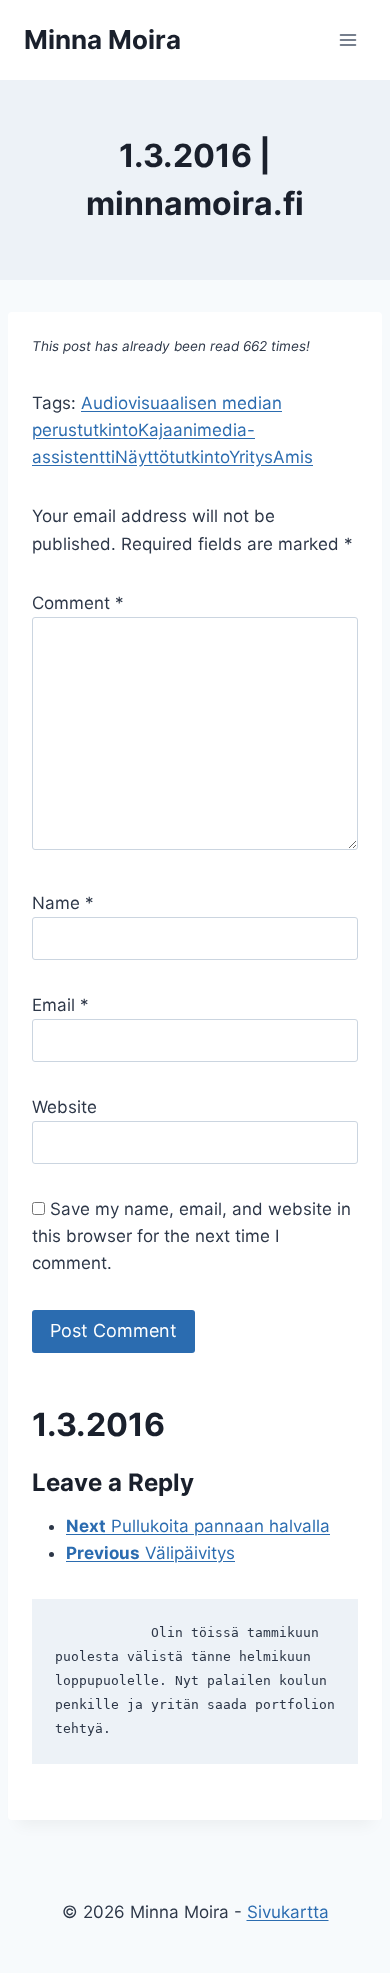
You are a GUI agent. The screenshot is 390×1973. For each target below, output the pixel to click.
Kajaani (167, 430)
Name (63, 903)
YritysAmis (271, 457)
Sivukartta (288, 1912)
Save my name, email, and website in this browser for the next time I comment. (191, 1236)
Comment (78, 603)
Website (64, 1107)
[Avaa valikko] (347, 39)
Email (60, 1005)
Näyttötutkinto (172, 457)
